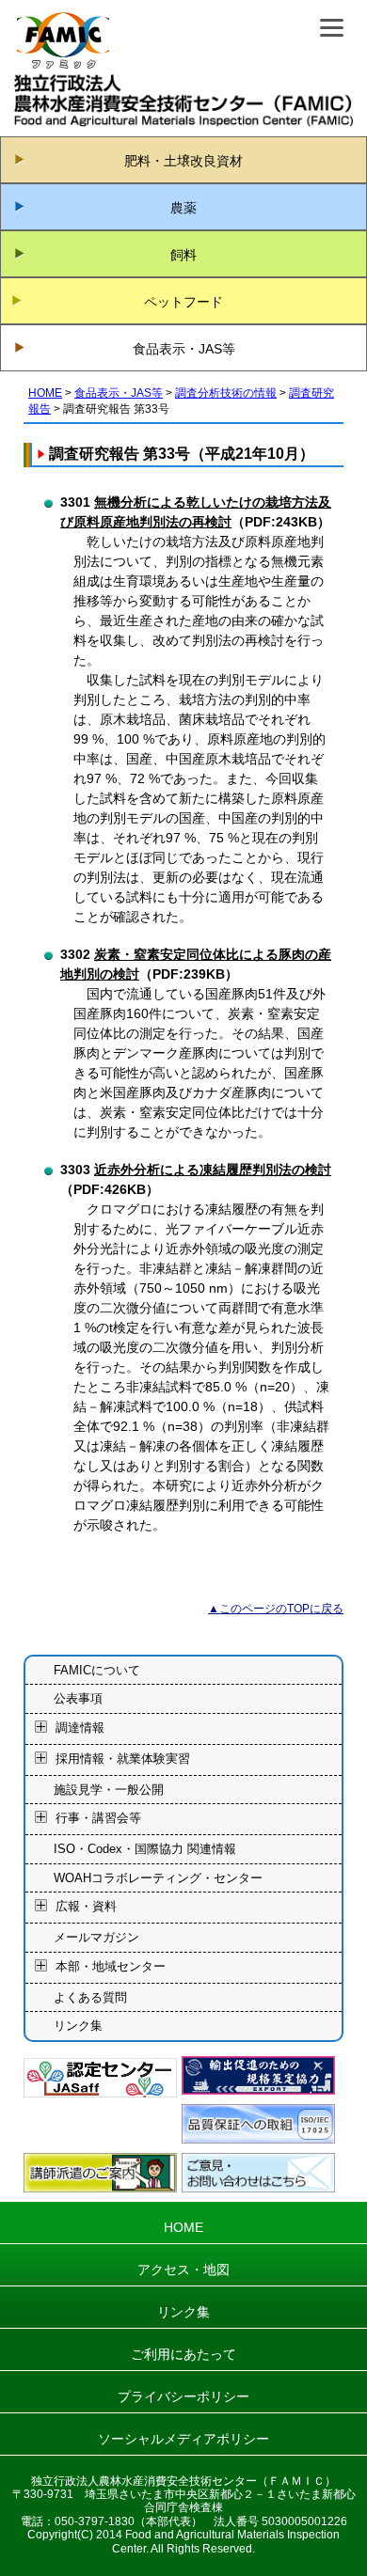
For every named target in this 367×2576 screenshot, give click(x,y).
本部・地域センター (111, 1966)
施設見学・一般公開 (109, 1790)
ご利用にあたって (183, 2354)
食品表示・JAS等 (184, 349)
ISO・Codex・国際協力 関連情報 (145, 1849)
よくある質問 (90, 1997)
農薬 (183, 208)
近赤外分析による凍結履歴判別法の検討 (213, 1170)
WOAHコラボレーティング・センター (158, 1878)
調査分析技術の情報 (226, 393)
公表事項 (78, 1698)
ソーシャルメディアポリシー (183, 2439)
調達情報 (80, 1728)
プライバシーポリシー (183, 2396)
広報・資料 (86, 1907)
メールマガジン (96, 1937)
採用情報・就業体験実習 (123, 1759)
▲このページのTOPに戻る (276, 1609)
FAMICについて (97, 1670)
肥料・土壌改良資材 (183, 161)
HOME (45, 393)
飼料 (183, 255)
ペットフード (183, 302)
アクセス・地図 (183, 2270)
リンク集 (78, 2026)
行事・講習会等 (98, 1819)
